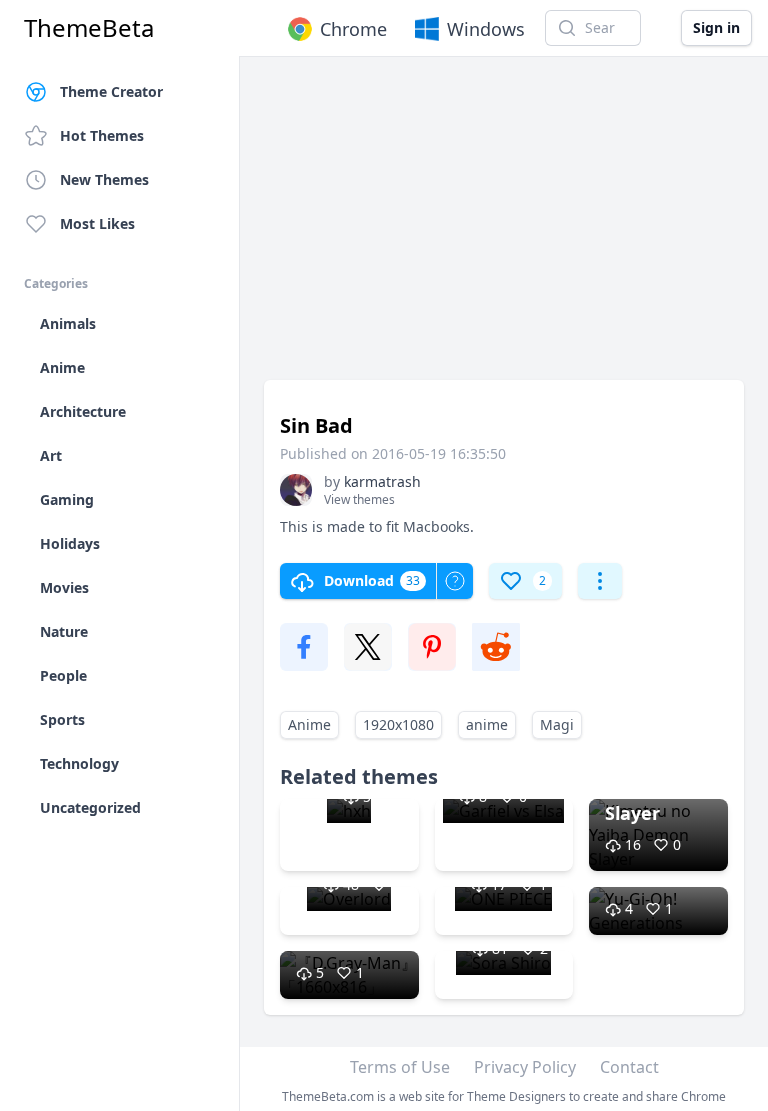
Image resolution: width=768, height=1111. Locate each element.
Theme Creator (111, 91)
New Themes (104, 179)
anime (487, 724)
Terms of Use (400, 1067)
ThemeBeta (89, 28)
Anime (309, 724)
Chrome (353, 29)
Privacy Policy (525, 1067)
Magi (557, 724)
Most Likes (97, 223)
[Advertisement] (504, 228)
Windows (486, 29)
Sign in (716, 27)
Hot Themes (102, 135)
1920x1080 (398, 724)
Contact (629, 1067)
